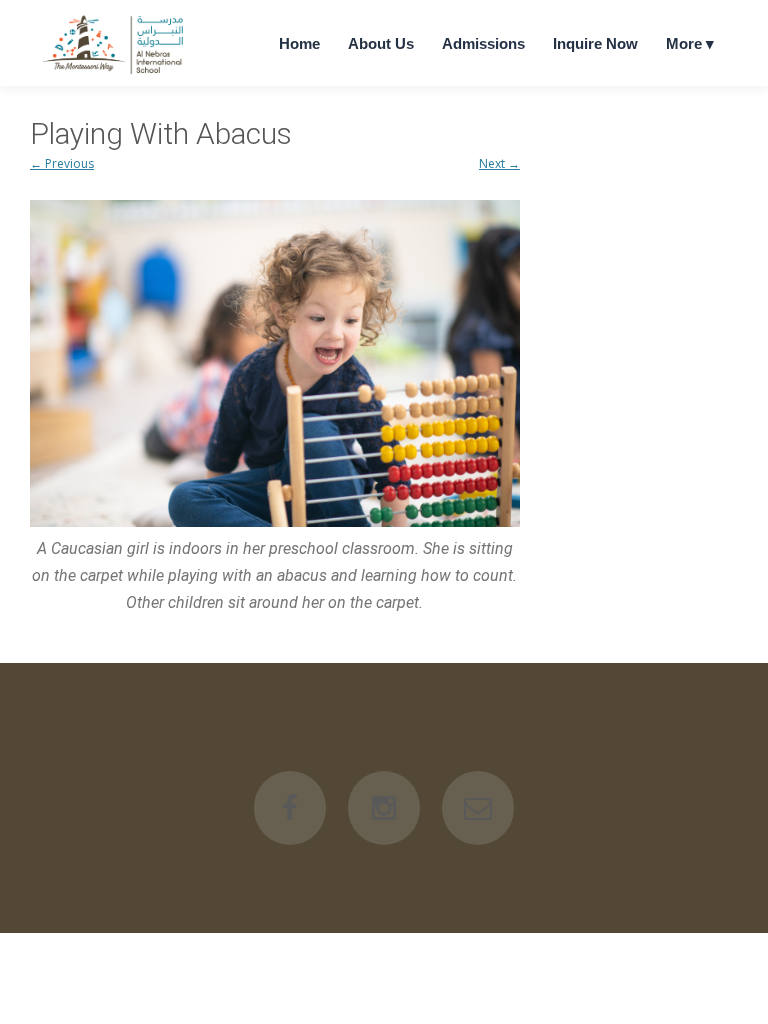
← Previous (62, 163)
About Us (381, 43)
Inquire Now (595, 43)
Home (299, 43)
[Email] (478, 808)
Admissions (483, 43)
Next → (499, 163)
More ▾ (690, 43)
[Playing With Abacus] (275, 363)
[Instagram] (384, 808)
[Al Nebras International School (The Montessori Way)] (114, 73)
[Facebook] (290, 808)
